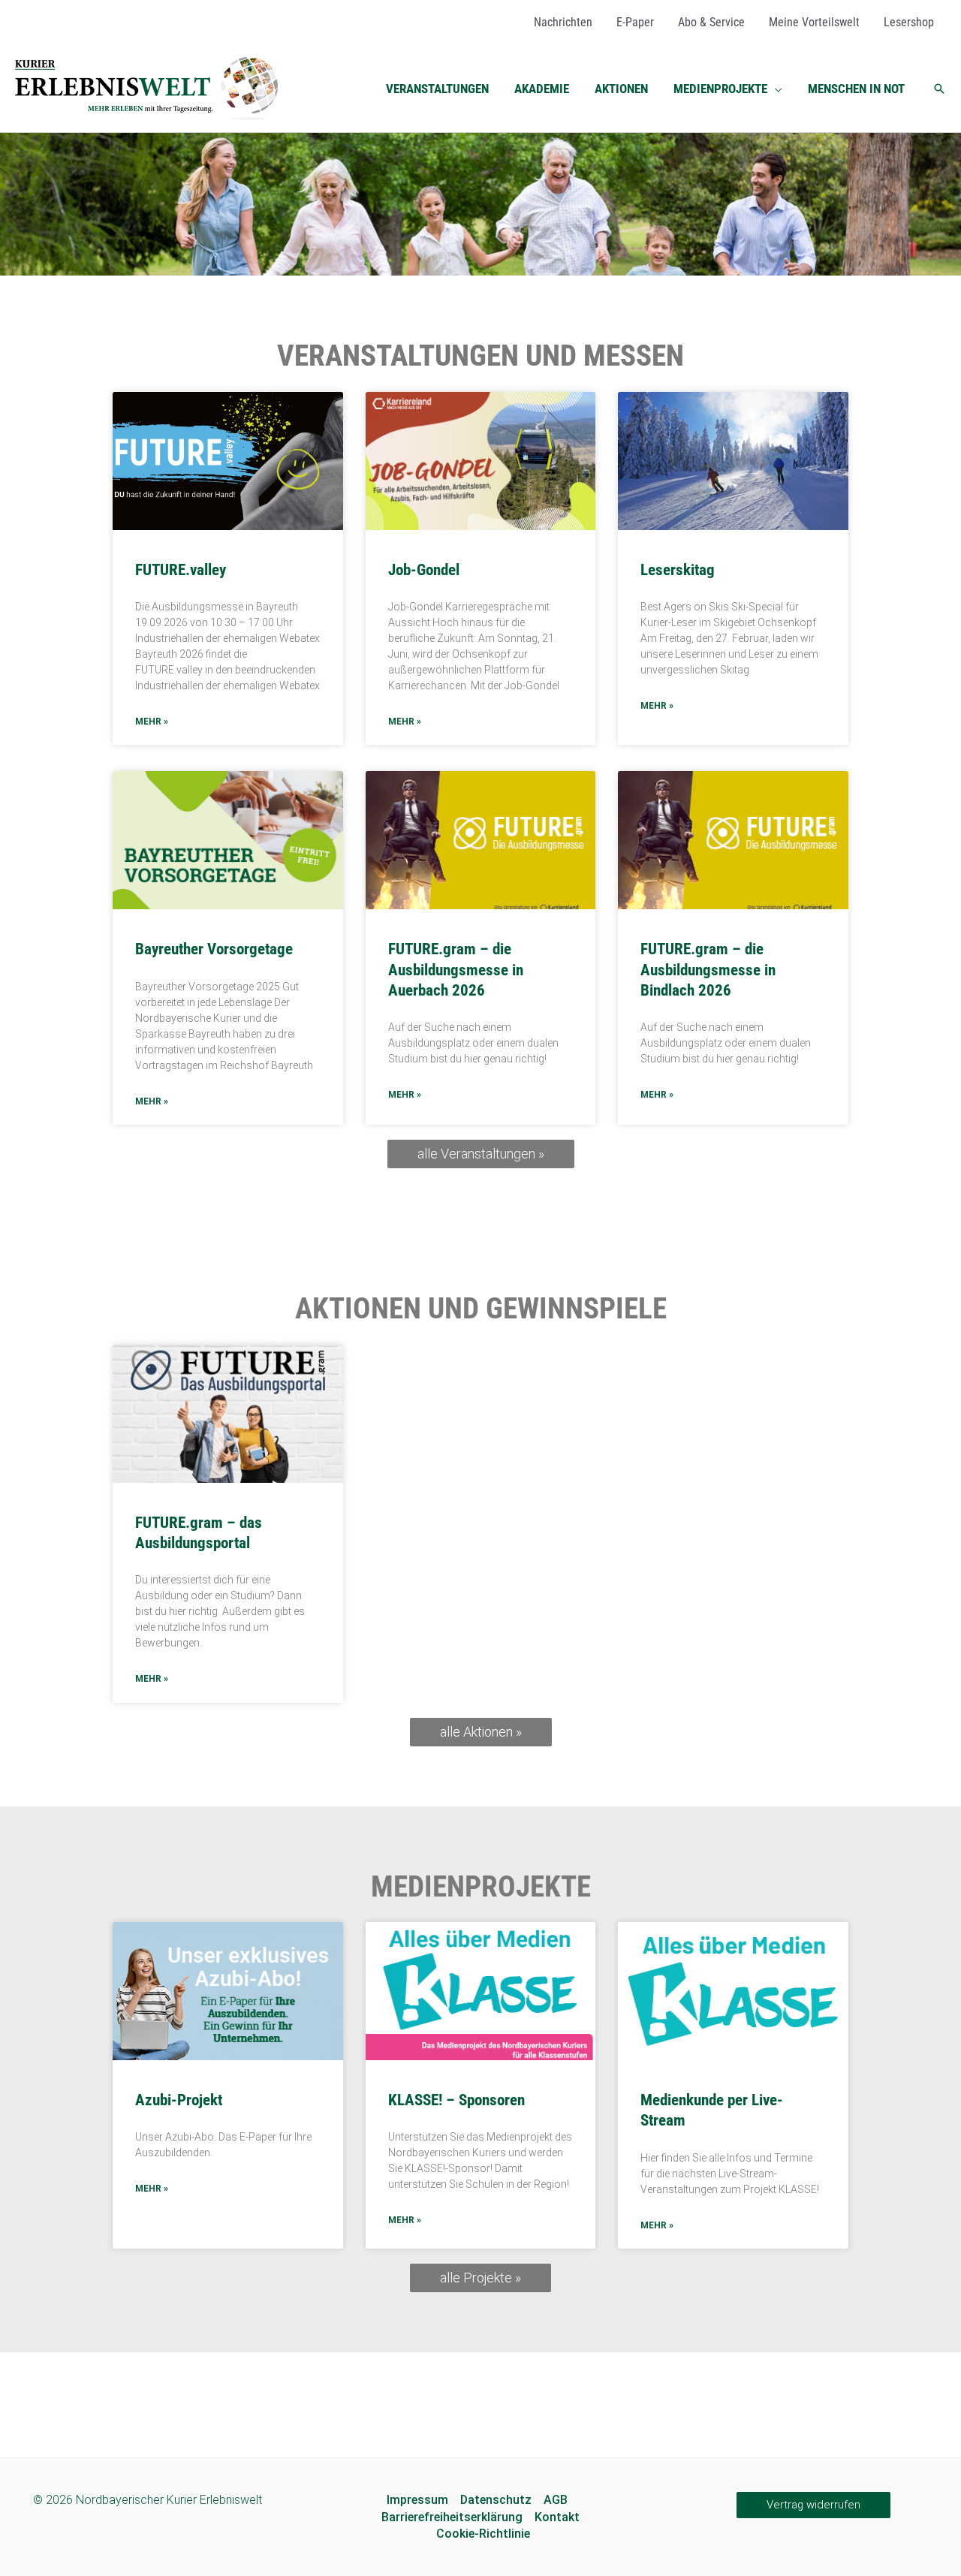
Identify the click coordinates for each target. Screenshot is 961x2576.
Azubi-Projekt (179, 2100)
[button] (775, 89)
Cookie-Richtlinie (483, 2534)
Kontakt (557, 2517)
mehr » (152, 722)
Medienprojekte (481, 1887)
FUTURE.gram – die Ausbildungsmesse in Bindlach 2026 (708, 970)
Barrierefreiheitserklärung (452, 2517)
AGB (556, 2500)
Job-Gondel (424, 570)
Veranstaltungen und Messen (480, 356)
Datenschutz (496, 2500)
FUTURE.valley (181, 570)
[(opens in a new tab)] (228, 1414)
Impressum (417, 2500)
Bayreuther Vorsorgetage (214, 949)
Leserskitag (678, 570)
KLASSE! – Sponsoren (456, 2100)
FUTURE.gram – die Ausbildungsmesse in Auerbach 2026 (456, 970)
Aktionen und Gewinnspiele (481, 1309)
